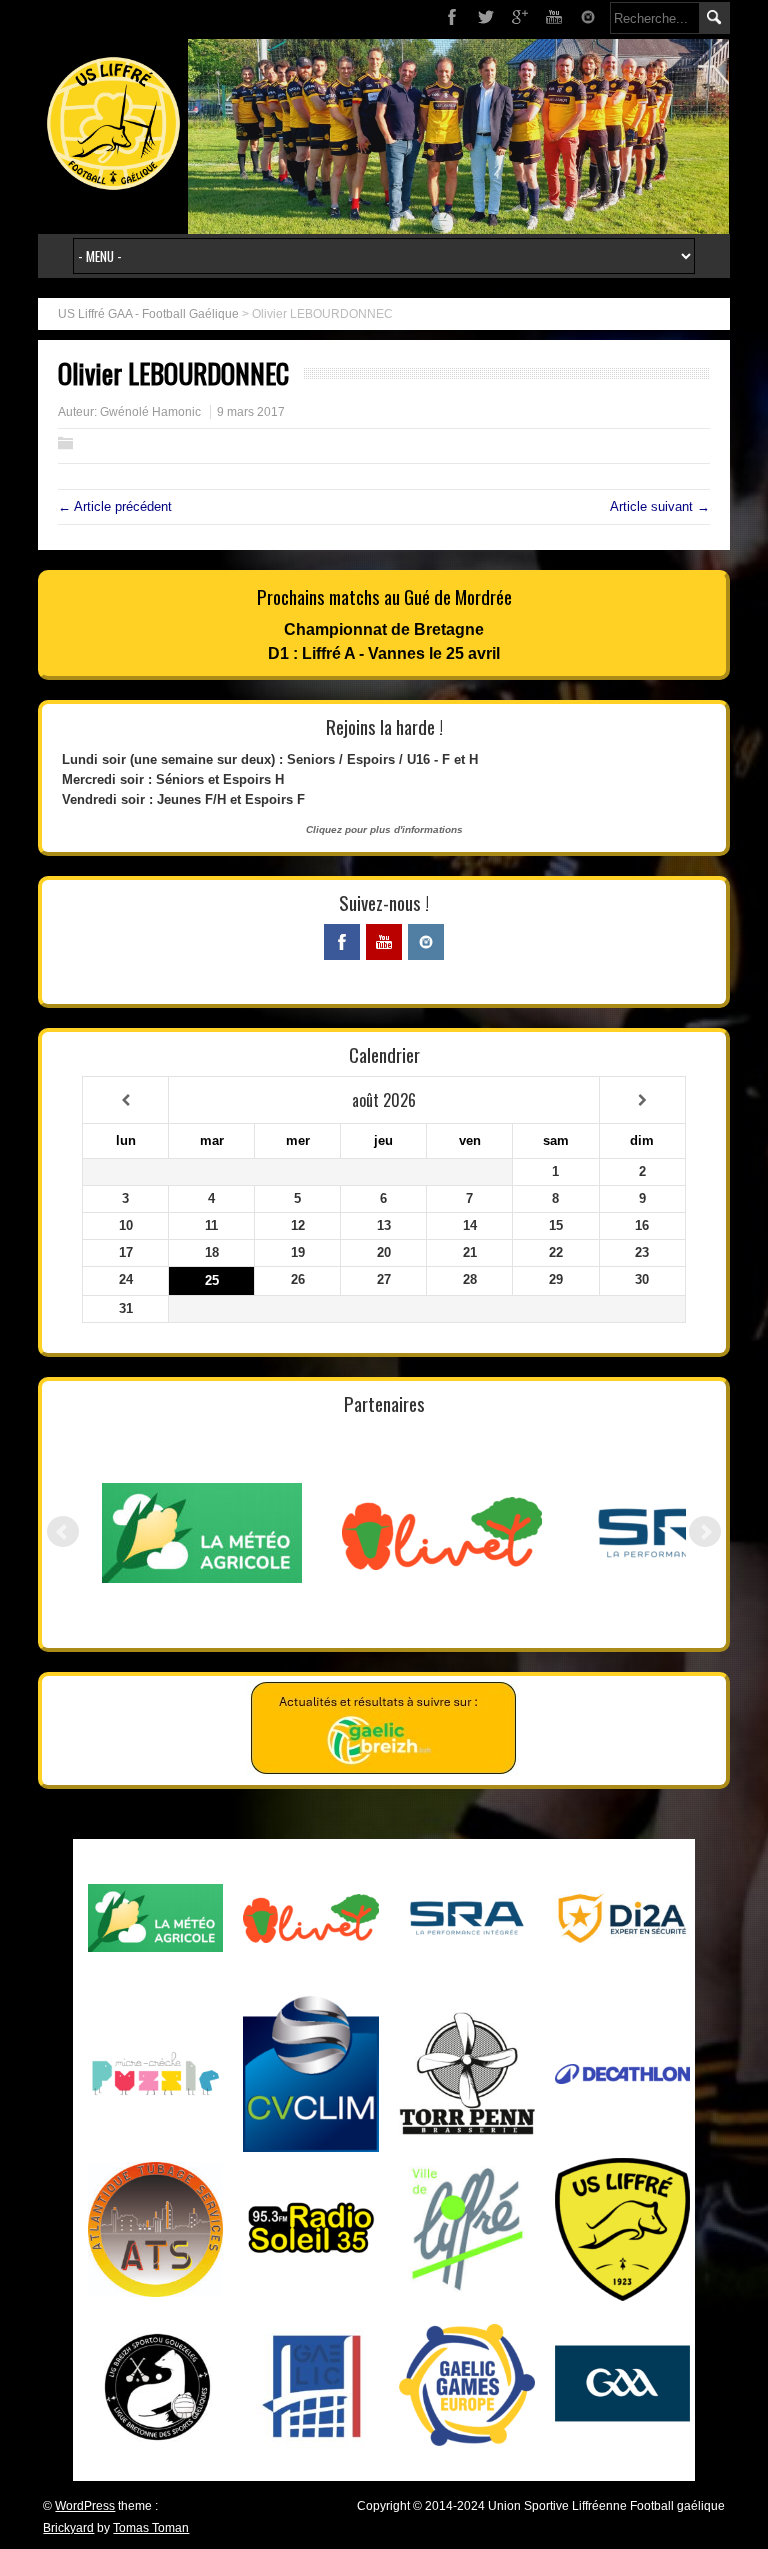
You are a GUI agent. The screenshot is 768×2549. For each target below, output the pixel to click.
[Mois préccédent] (125, 1100)
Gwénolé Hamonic (150, 412)
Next (705, 1532)
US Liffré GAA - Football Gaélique (148, 314)
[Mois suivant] (642, 1100)
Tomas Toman (151, 2528)
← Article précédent (115, 506)
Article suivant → (660, 506)
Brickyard (68, 2528)
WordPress (85, 2506)
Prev (63, 1532)
